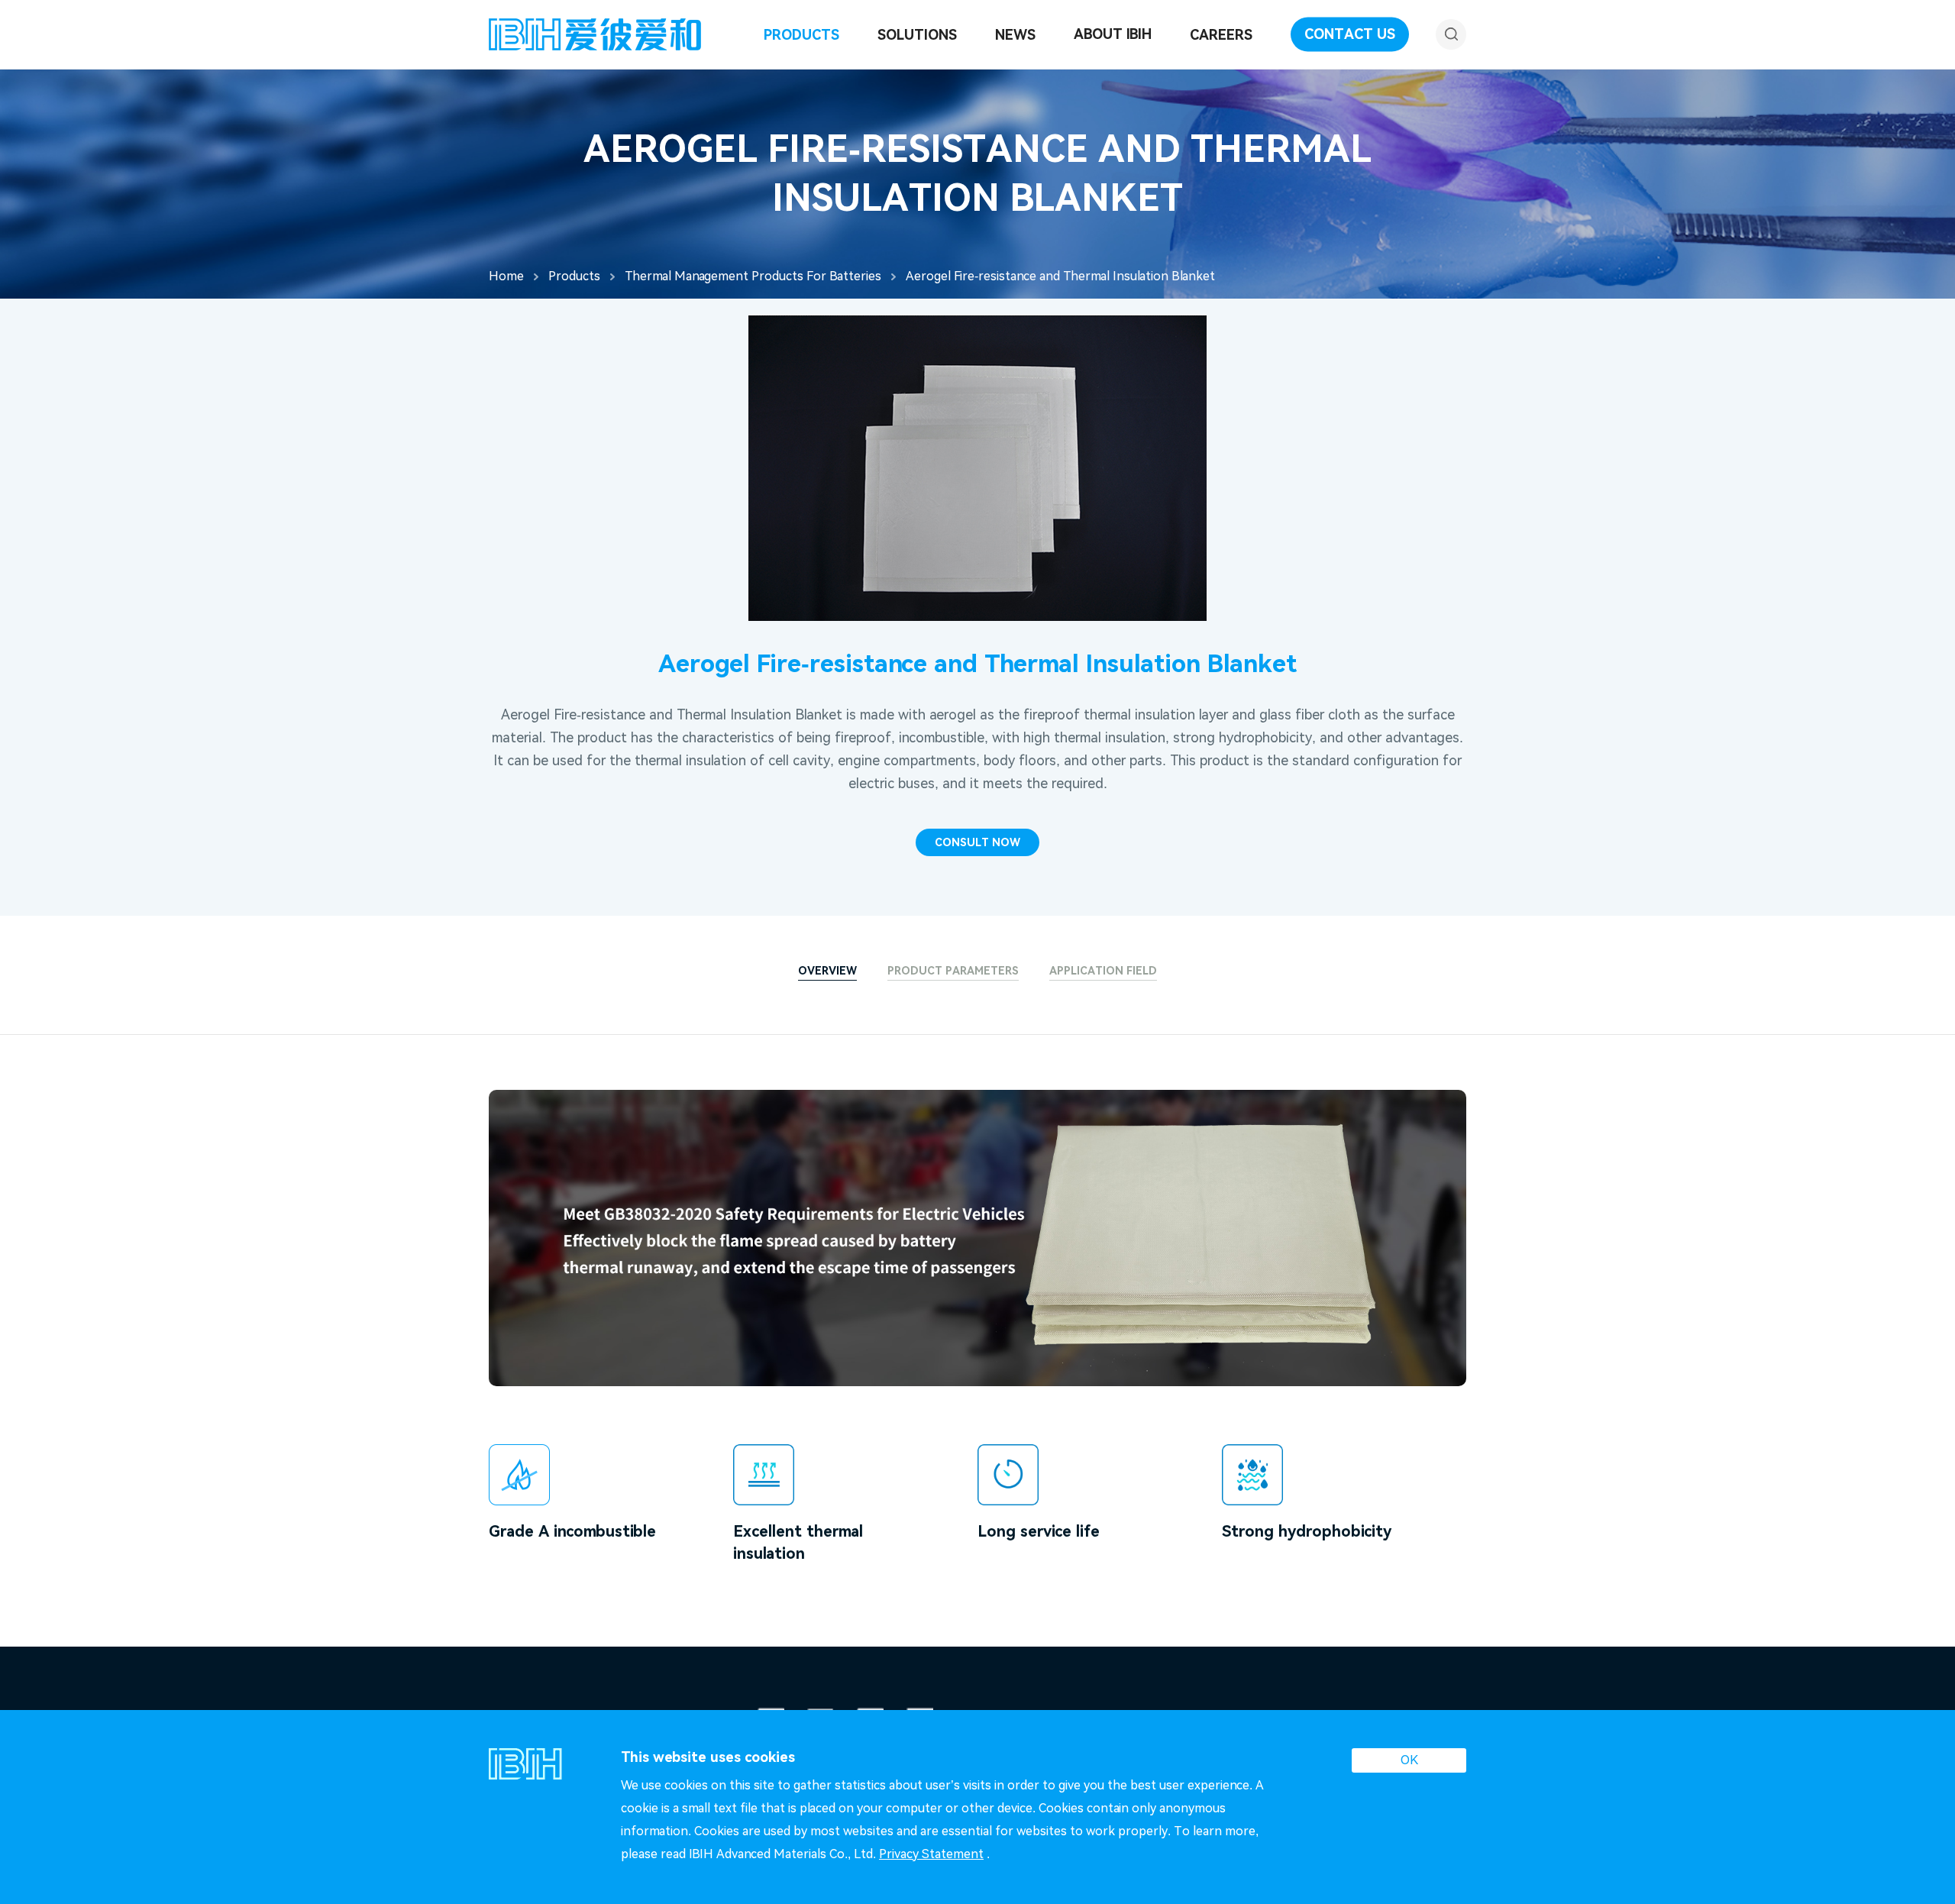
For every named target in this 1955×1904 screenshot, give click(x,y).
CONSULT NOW (977, 842)
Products (801, 35)
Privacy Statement (931, 1854)
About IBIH (1113, 34)
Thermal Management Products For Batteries (753, 276)
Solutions (917, 35)
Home (506, 276)
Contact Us (1350, 34)
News (1015, 35)
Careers (1221, 35)
